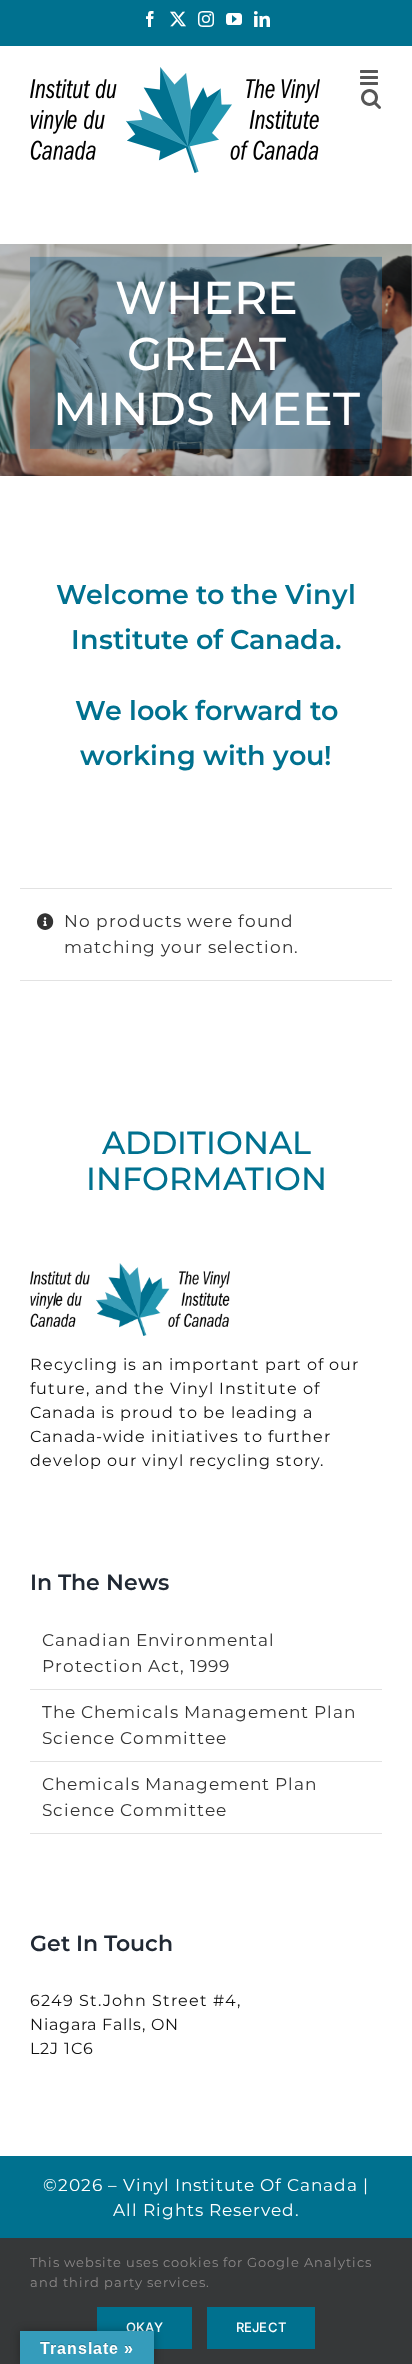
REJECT (261, 2327)
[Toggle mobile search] (371, 98)
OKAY (144, 2327)
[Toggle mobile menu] (371, 77)
